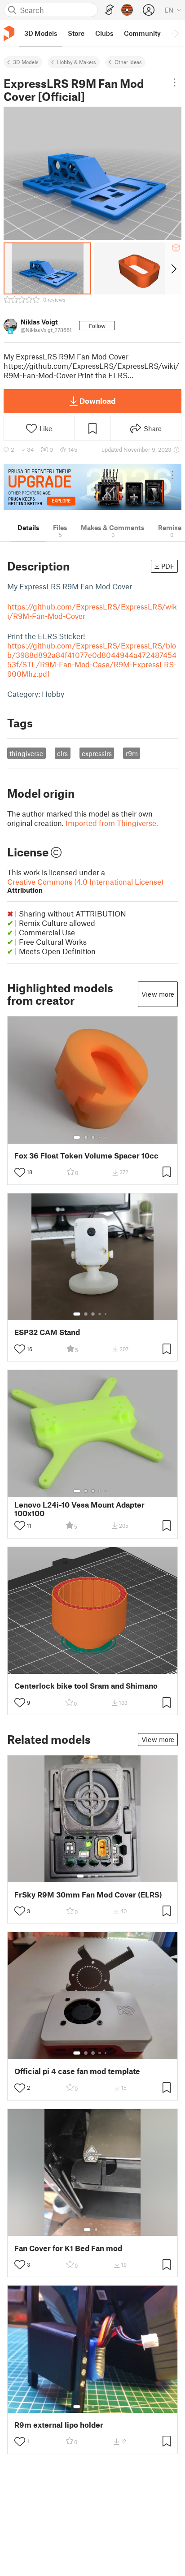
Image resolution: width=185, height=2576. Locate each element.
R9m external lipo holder (59, 2425)
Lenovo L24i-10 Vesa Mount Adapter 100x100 (79, 1509)
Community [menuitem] (142, 33)
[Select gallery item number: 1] (77, 1137)
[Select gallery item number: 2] (86, 1137)
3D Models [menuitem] (41, 33)
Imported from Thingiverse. (112, 823)
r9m (132, 753)
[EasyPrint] (110, 10)
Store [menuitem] (76, 33)
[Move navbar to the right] (176, 33)
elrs (62, 753)
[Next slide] (173, 268)
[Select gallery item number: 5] (106, 1137)
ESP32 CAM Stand (47, 1332)
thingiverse (26, 753)
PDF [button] (168, 566)
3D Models (26, 62)
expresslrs (97, 753)
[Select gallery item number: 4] (100, 1137)
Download (97, 401)
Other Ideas (128, 62)
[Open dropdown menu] (175, 82)
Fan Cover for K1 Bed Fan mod (68, 2248)
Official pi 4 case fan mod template (77, 2071)
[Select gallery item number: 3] (93, 1137)
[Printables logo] (9, 33)
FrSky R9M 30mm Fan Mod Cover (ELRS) (88, 1895)
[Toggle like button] (20, 1172)
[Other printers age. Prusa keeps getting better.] (92, 487)
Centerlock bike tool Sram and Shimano (86, 1686)
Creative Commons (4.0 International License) (85, 886)
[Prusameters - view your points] (127, 10)
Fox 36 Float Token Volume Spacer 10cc (86, 1156)
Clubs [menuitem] (104, 33)
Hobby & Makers (77, 62)
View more (158, 994)
